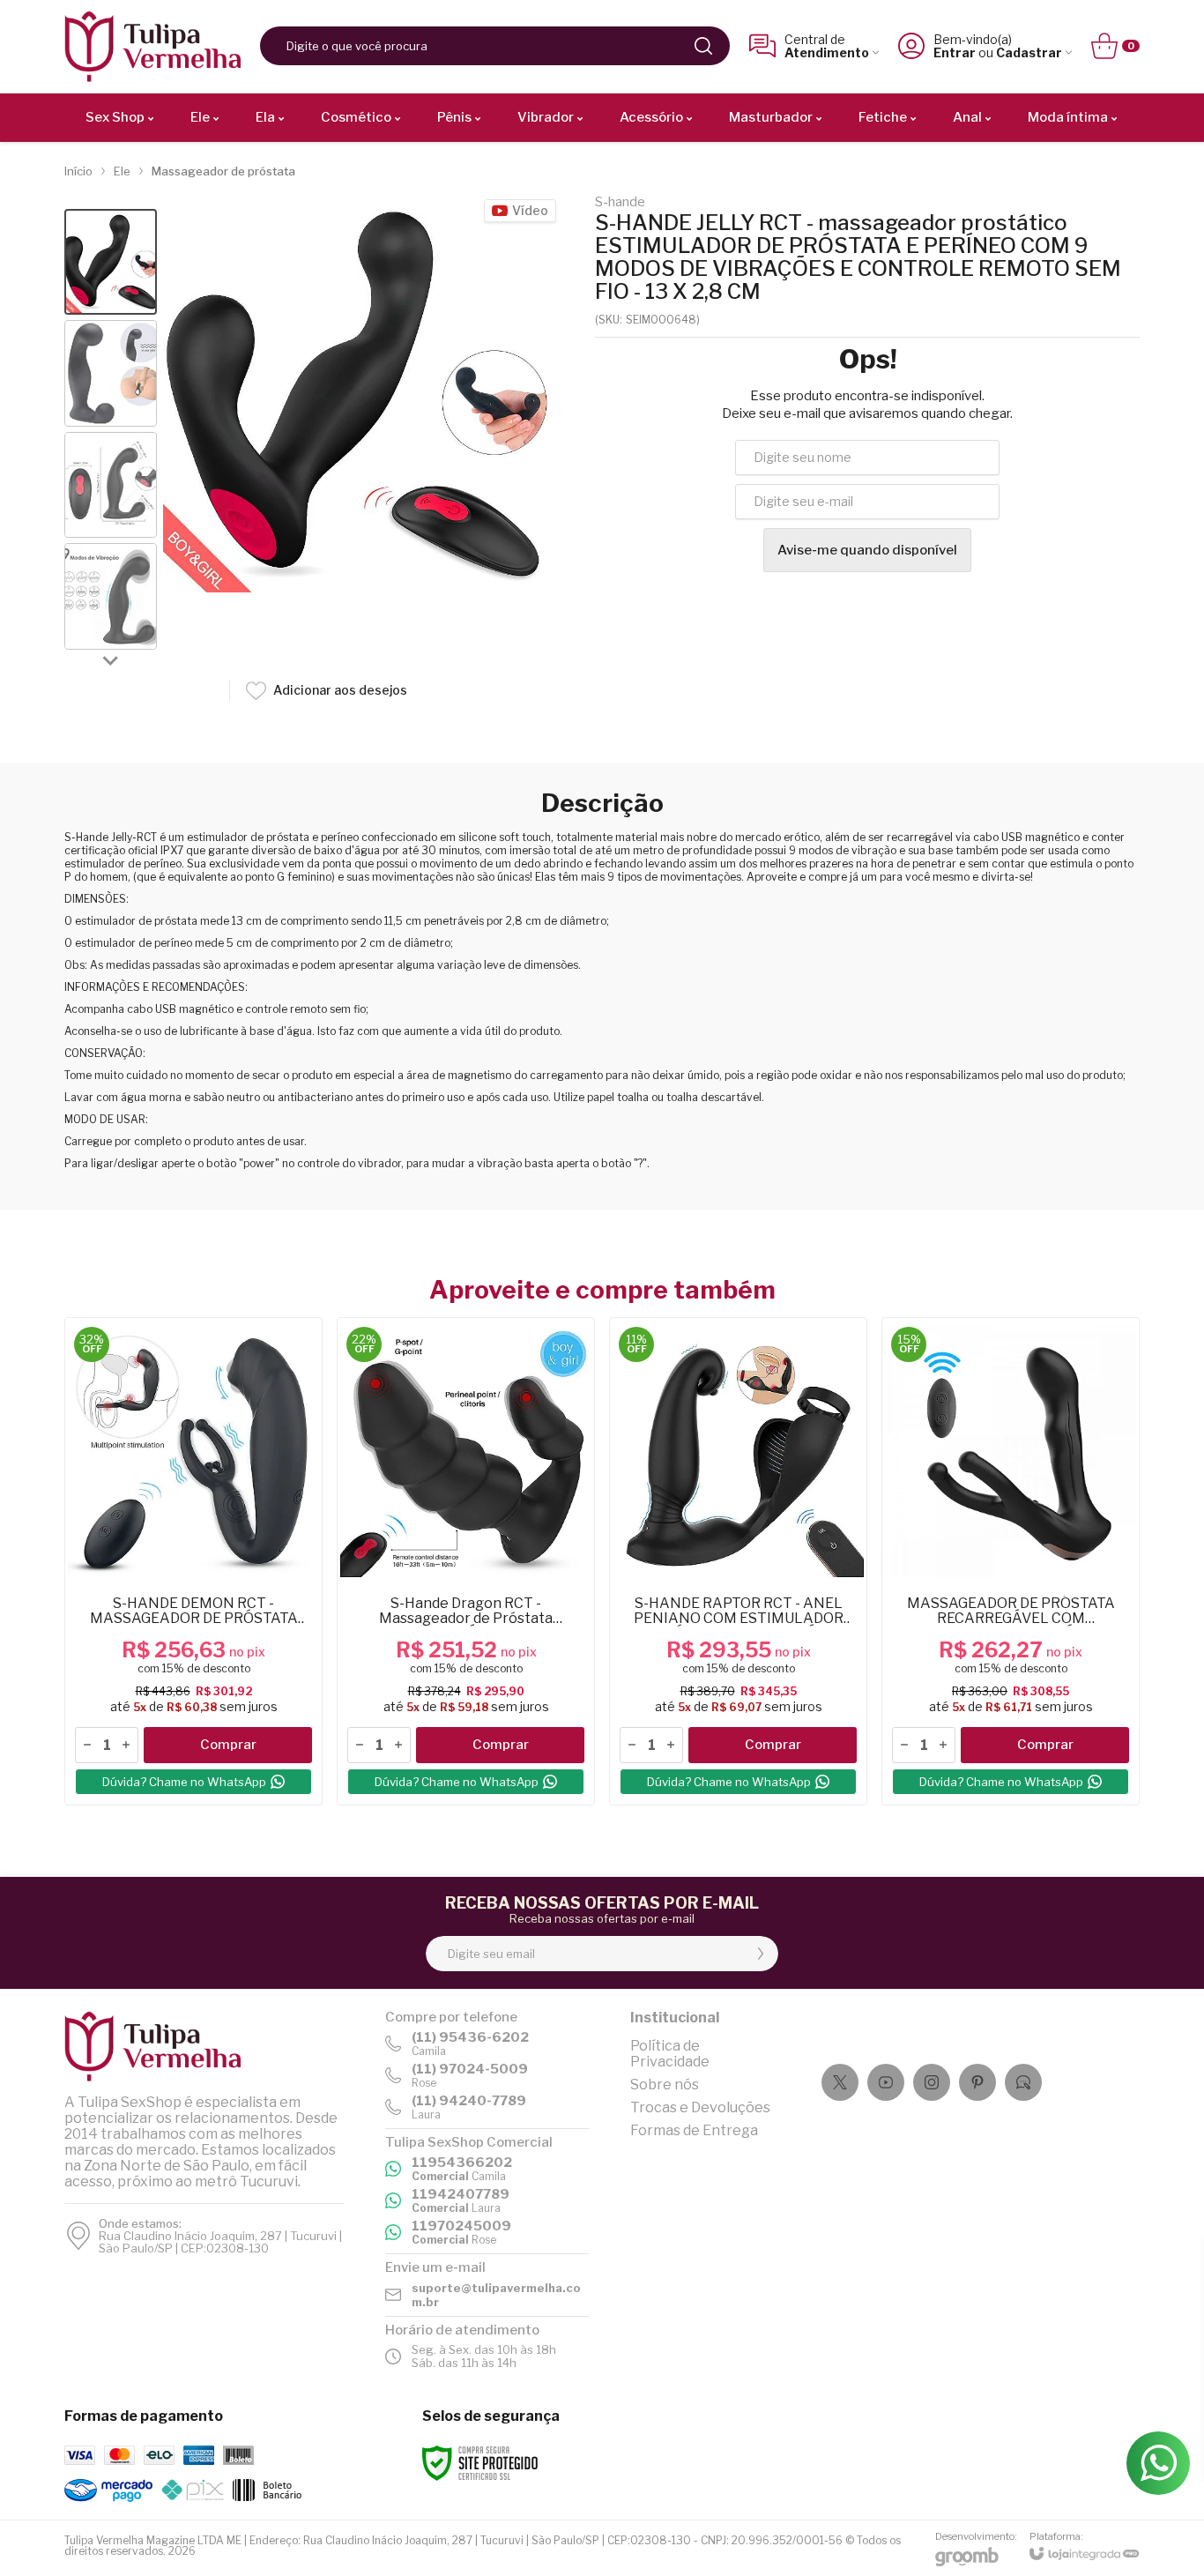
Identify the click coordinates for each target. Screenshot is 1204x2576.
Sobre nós (665, 2085)
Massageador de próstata (223, 171)
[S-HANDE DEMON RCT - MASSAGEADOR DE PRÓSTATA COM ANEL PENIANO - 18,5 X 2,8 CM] (193, 1561)
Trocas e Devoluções (700, 2107)
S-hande (620, 202)
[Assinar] (761, 1954)
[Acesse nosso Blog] (1023, 2082)
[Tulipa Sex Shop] (152, 46)
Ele (122, 171)
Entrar (955, 52)
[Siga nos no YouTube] (886, 2082)
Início (78, 171)
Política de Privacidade (670, 2054)
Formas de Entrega (694, 2130)
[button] (111, 262)
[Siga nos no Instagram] (932, 2082)
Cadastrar (1029, 52)
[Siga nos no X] (840, 2082)
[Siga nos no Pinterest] (977, 2082)
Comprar (228, 1745)
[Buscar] (703, 46)
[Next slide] (111, 660)
